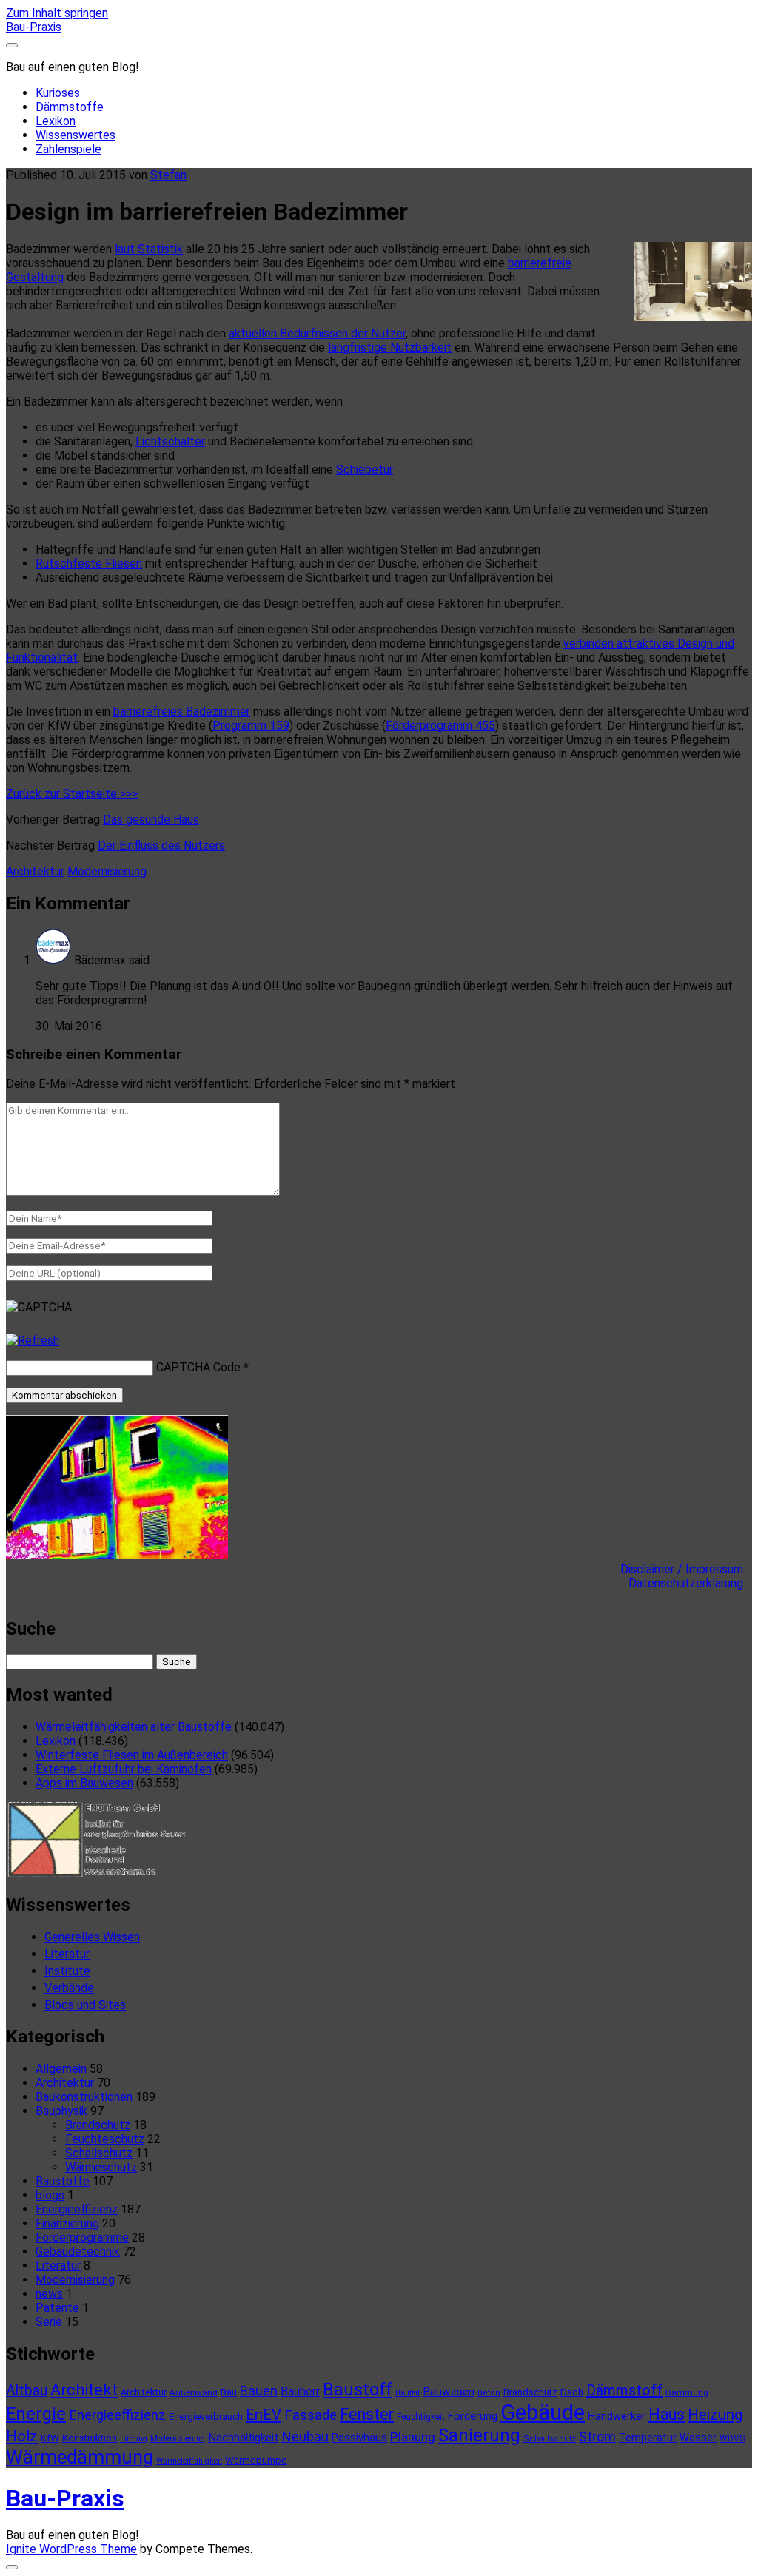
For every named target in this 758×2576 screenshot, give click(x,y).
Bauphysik (61, 2111)
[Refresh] (33, 1341)
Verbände (69, 1988)
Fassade (311, 2415)
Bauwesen (449, 2392)
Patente (57, 2308)
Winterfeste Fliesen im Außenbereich (132, 1755)
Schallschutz (99, 2153)
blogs (50, 2195)
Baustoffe (63, 2181)
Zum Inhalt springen (57, 13)
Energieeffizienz (77, 2209)
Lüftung (134, 2439)
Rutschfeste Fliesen (89, 564)
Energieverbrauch (206, 2417)
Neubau (305, 2437)
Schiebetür (365, 470)
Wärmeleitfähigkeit (189, 2461)
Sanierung (479, 2435)
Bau (229, 2392)
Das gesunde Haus (151, 820)
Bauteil (407, 2393)
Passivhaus (359, 2438)
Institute (67, 1971)
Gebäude (543, 2412)
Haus (667, 2414)
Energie (36, 2414)
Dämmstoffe (70, 107)
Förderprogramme (82, 2237)
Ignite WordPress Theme (71, 2549)
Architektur (35, 871)
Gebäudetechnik (78, 2252)
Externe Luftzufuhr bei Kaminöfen (124, 1769)
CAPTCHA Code (198, 1367)
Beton (489, 2393)
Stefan (168, 175)
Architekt (84, 2390)
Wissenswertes (76, 135)
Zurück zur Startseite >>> (72, 794)
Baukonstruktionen (84, 2097)
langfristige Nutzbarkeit (390, 347)
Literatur (67, 1954)
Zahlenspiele (68, 149)
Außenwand (194, 2392)
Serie (49, 2322)
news (49, 2294)
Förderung (473, 2416)
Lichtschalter (170, 441)
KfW (50, 2438)
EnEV (264, 2415)
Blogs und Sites (85, 2005)
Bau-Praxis (34, 27)
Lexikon (56, 121)
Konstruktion (90, 2438)
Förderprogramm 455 (440, 726)
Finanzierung (67, 2223)
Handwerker (617, 2416)
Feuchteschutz (105, 2139)
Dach (572, 2392)
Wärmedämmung (80, 2457)
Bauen (259, 2391)
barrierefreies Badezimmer (182, 712)
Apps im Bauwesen (84, 1783)
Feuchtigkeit (421, 2417)
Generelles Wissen (92, 1937)
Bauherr (300, 2391)
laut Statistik (149, 249)
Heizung (715, 2415)
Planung (413, 2437)
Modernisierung (107, 871)
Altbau (27, 2391)
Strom (597, 2437)
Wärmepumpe (256, 2460)
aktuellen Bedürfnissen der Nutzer (317, 333)
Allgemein (61, 2069)
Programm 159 (251, 726)
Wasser (698, 2438)
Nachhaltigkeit (243, 2438)
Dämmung (687, 2392)
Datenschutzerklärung (690, 1583)
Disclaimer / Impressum (686, 1569)
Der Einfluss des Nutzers (161, 845)
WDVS (732, 2438)
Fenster (367, 2414)
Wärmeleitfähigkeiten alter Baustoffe (134, 1727)
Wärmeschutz (101, 2167)
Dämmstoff (624, 2390)
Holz (22, 2436)
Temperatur (648, 2438)
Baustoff (358, 2390)
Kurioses (58, 93)
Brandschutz (98, 2125)
